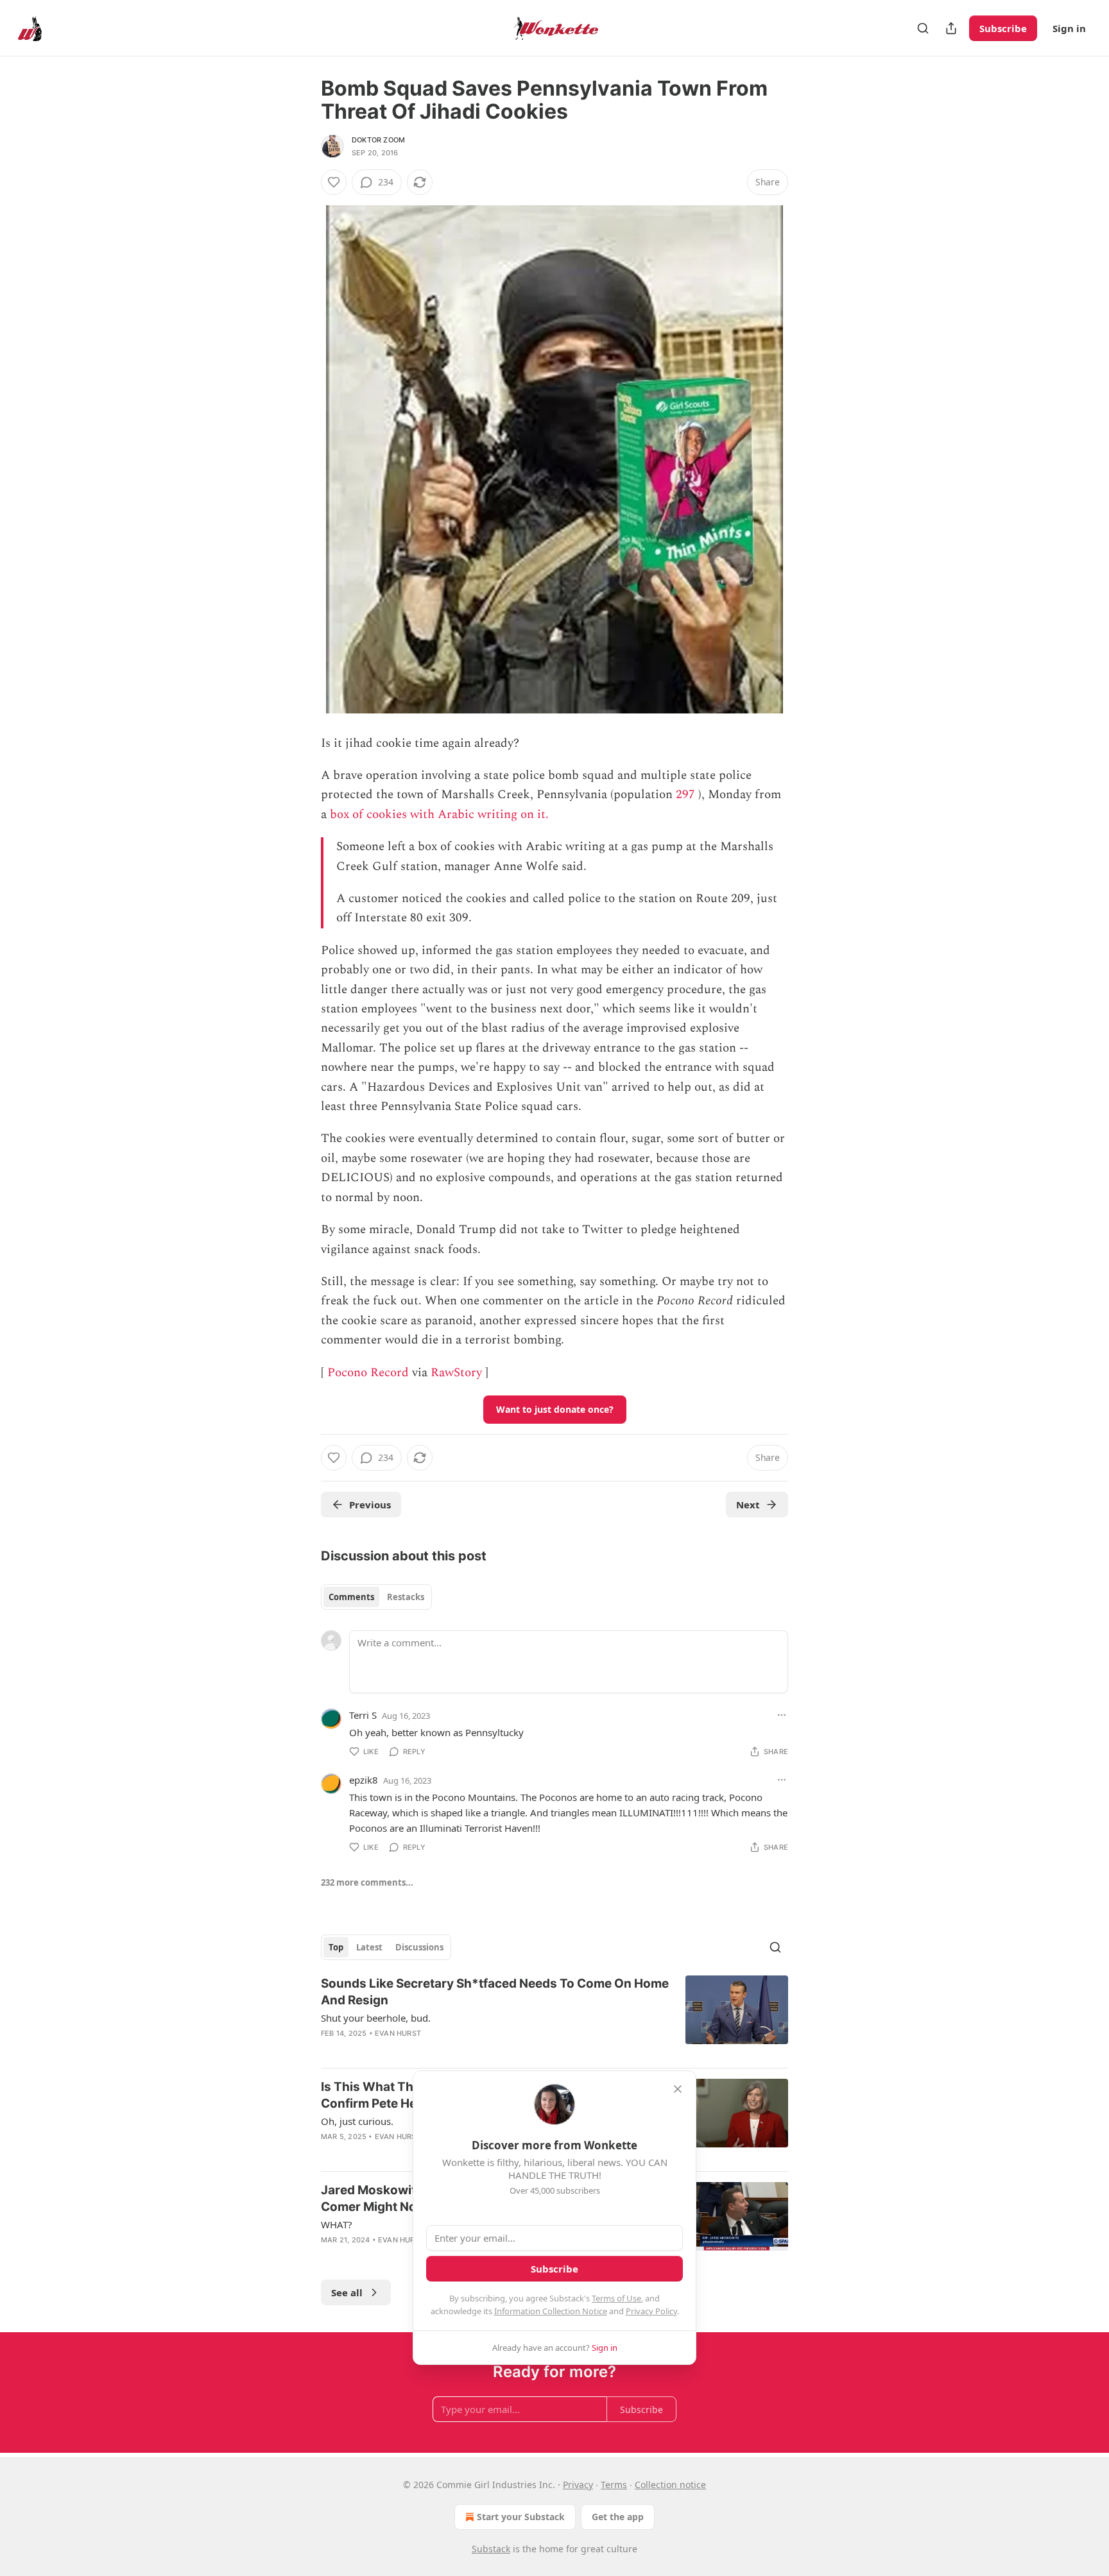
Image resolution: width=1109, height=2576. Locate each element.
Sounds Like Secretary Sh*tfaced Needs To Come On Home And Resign (495, 1992)
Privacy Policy (651, 2311)
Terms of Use (616, 2298)
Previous (370, 1505)
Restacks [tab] (406, 1597)
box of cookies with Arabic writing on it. (439, 815)
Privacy (578, 2485)
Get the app (618, 2517)
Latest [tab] (369, 1947)
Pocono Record (368, 1373)
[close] (678, 2089)
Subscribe (1003, 28)
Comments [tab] (351, 1597)
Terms (614, 2485)
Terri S (363, 1715)
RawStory (456, 1373)
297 (685, 795)
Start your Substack (521, 2517)
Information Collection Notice (551, 2311)
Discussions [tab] (419, 1947)
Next (748, 1505)
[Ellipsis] (782, 1715)
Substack (491, 2549)
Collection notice (670, 2485)
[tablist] (376, 1597)
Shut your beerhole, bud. (376, 2018)
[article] (554, 2017)
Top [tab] (336, 1947)
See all (347, 2292)
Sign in (1069, 28)
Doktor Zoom (378, 140)
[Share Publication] (951, 28)
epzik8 (364, 1780)
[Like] (334, 182)
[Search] (923, 28)
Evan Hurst (398, 2033)
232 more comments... (367, 1882)
